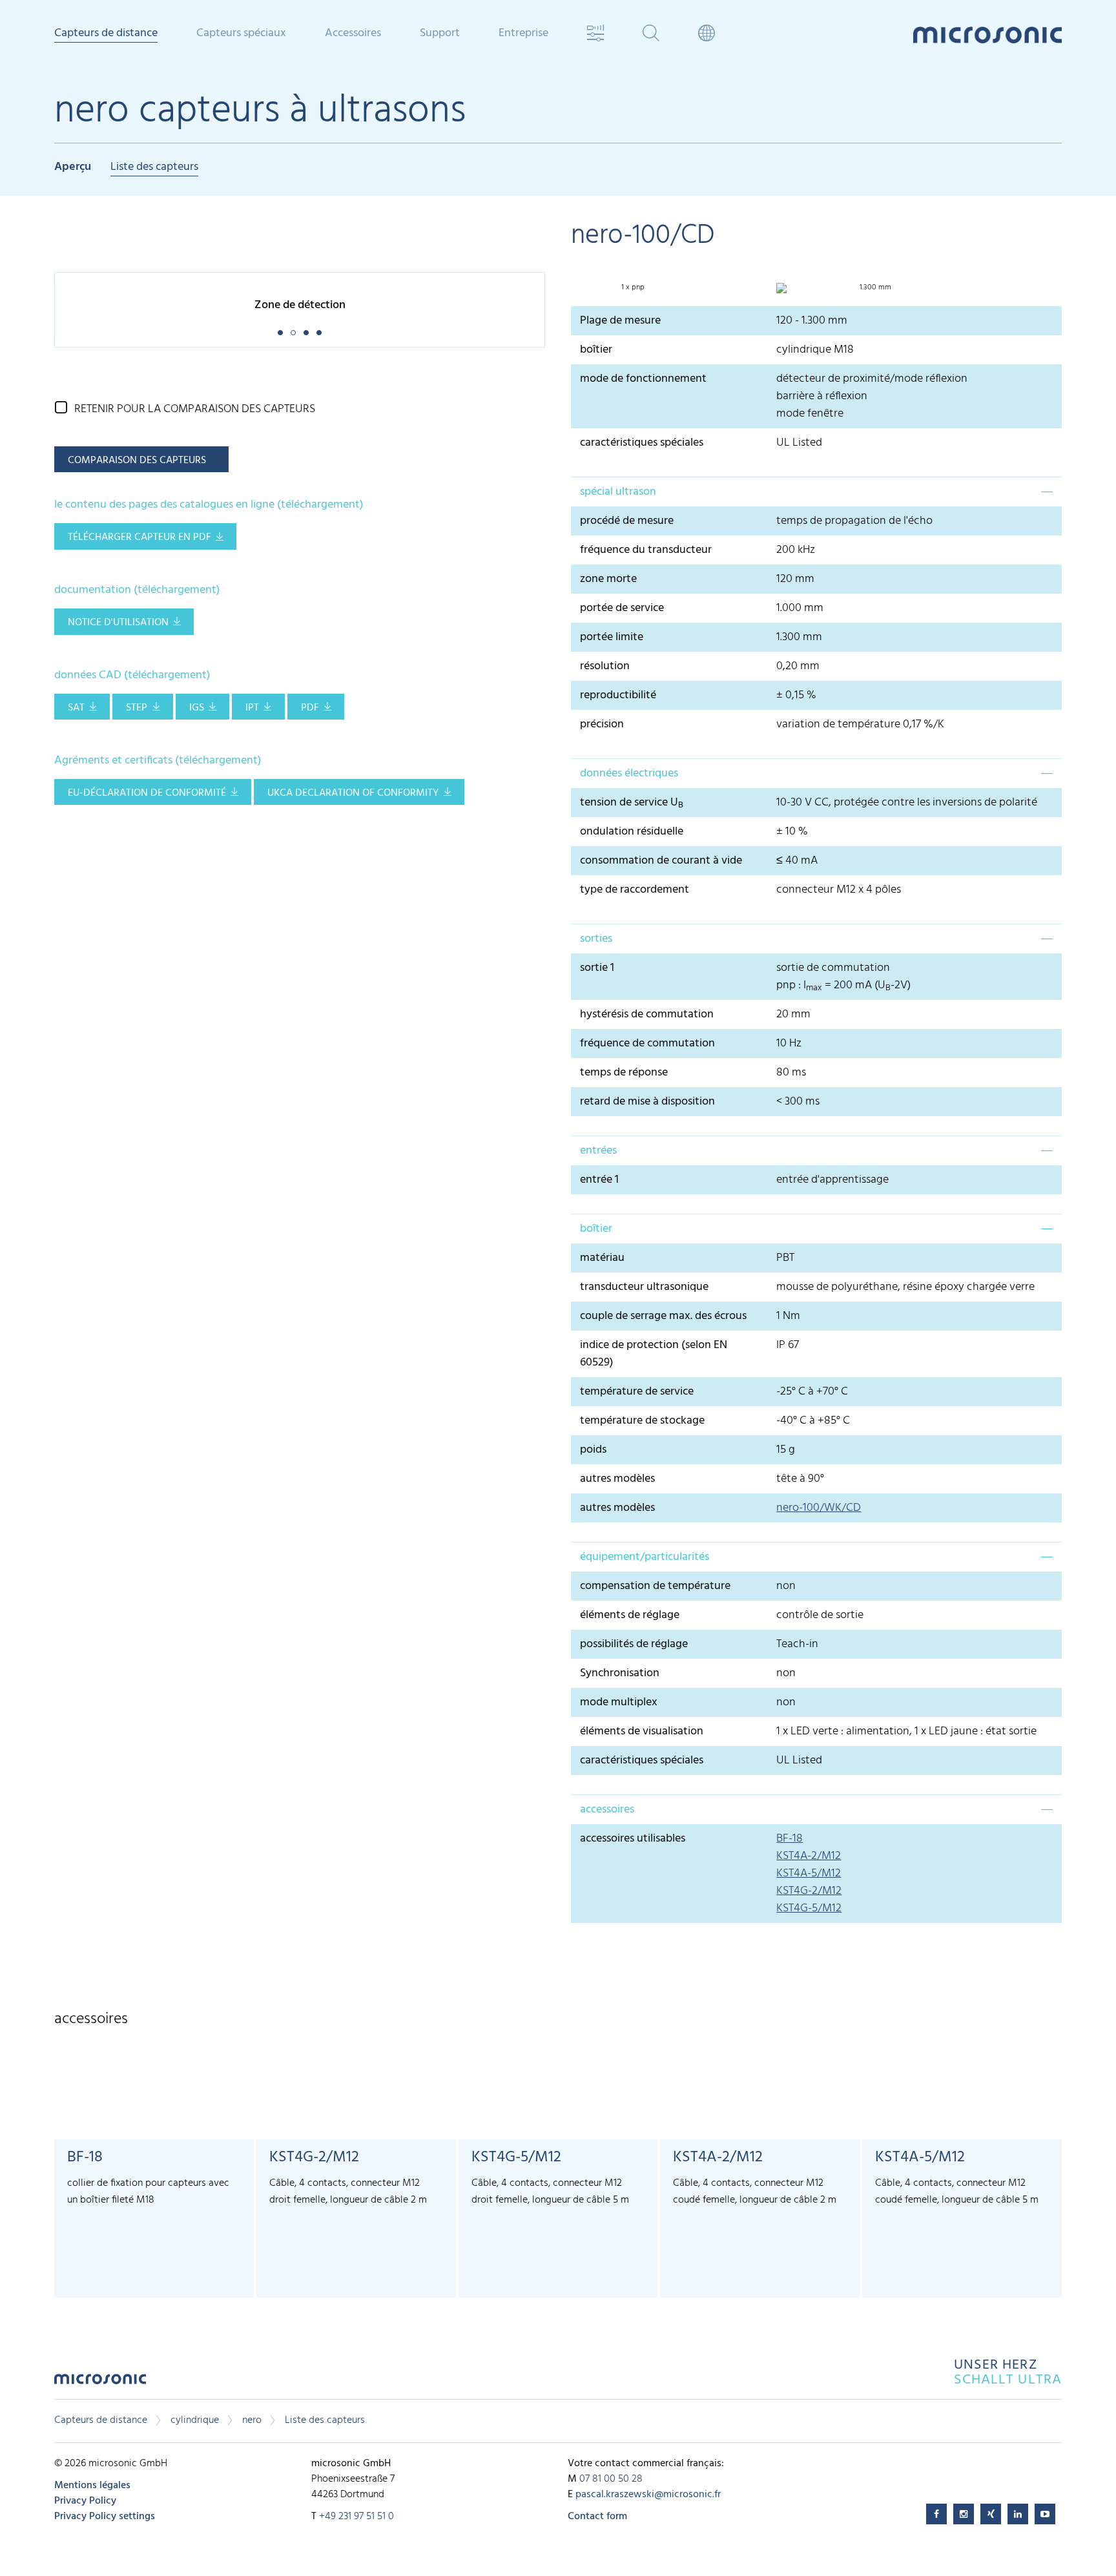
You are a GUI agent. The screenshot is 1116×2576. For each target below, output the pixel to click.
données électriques (629, 774)
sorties (596, 939)
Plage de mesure (620, 321)
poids (593, 1450)
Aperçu (73, 168)
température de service (637, 1392)
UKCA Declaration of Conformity (353, 793)
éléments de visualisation (642, 1731)
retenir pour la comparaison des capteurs (195, 409)
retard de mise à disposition (647, 1102)
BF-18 (790, 1839)
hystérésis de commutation (647, 1014)
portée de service (622, 608)
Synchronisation (620, 1673)
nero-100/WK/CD (819, 1508)
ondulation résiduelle (632, 832)
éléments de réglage (630, 1615)
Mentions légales (92, 2486)
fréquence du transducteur (646, 550)
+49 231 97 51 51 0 (356, 2517)
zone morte (608, 579)
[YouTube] (1045, 2514)
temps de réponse (624, 1073)
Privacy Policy (85, 2501)
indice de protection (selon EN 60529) (654, 1354)
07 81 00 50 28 (611, 2479)
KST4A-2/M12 (809, 1856)
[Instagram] (964, 2514)
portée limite (612, 637)
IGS (197, 708)
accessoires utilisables (633, 1839)
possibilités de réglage (634, 1644)
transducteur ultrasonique (644, 1287)
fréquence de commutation (647, 1044)
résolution (605, 666)
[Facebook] (936, 2514)
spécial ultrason (618, 492)
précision (602, 724)
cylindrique (195, 2420)
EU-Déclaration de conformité (147, 793)
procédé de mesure (627, 521)
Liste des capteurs (154, 168)
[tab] (816, 492)
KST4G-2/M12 (809, 1891)
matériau (602, 1258)
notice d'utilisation (118, 623)
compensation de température (655, 1586)
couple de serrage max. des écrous (663, 1316)
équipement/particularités (645, 1557)
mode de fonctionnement (643, 379)
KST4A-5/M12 (809, 1874)
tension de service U (632, 803)
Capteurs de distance (101, 2420)
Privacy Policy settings (105, 2517)
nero (252, 2420)
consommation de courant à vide (661, 861)
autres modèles (617, 1479)
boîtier (596, 350)
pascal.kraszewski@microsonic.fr (648, 2495)
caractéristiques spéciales (642, 443)
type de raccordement (635, 890)
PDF (310, 708)
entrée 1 (599, 1180)
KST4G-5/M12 (809, 1908)
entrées (598, 1151)
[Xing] (991, 2514)
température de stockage (642, 1421)
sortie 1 (597, 968)
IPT (252, 708)
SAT (76, 708)
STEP (137, 708)
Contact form (597, 2517)
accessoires (607, 1810)
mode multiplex (619, 1702)
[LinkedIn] (1018, 2514)
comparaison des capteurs (137, 461)
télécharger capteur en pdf (139, 537)
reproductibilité (618, 695)
